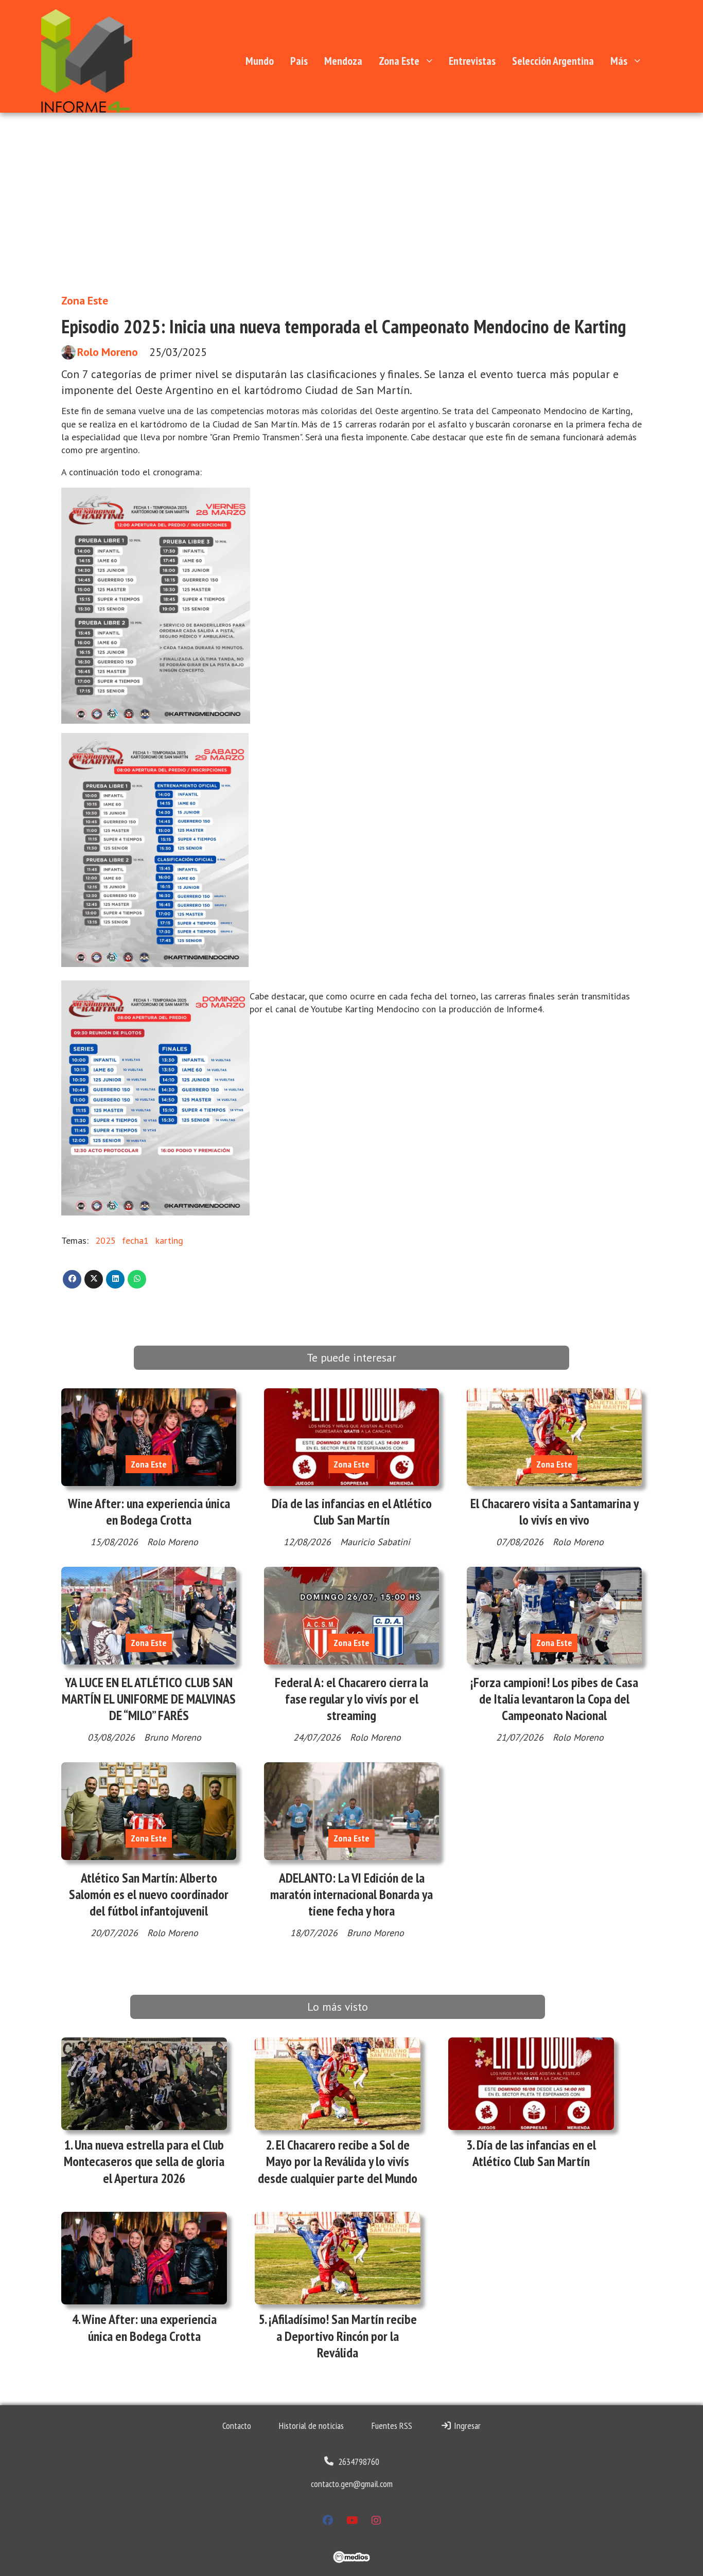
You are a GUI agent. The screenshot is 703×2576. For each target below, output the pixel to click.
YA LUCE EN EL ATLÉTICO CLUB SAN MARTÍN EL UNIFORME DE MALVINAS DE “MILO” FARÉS (149, 1699)
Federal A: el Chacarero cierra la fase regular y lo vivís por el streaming (351, 1699)
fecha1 (135, 1240)
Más (619, 61)
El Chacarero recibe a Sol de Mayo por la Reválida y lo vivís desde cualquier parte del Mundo (338, 2161)
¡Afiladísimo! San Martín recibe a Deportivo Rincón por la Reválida (343, 2336)
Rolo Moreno (108, 352)
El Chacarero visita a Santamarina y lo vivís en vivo (555, 1511)
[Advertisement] (351, 208)
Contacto (237, 2426)
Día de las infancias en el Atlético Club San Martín (352, 1511)
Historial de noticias (311, 2426)
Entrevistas (472, 61)
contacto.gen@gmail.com (352, 2484)
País (299, 61)
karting (169, 1240)
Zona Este (399, 61)
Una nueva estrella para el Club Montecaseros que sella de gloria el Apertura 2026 (144, 2161)
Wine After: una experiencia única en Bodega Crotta (149, 1511)
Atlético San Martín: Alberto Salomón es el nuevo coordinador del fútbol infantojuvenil (149, 1894)
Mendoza (343, 61)
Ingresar (466, 2426)
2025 (106, 1240)
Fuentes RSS (392, 2426)
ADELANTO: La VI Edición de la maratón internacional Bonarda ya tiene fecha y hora (351, 1894)
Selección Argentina (553, 61)
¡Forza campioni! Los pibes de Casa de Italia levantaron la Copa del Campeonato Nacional (554, 1699)
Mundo (260, 61)
